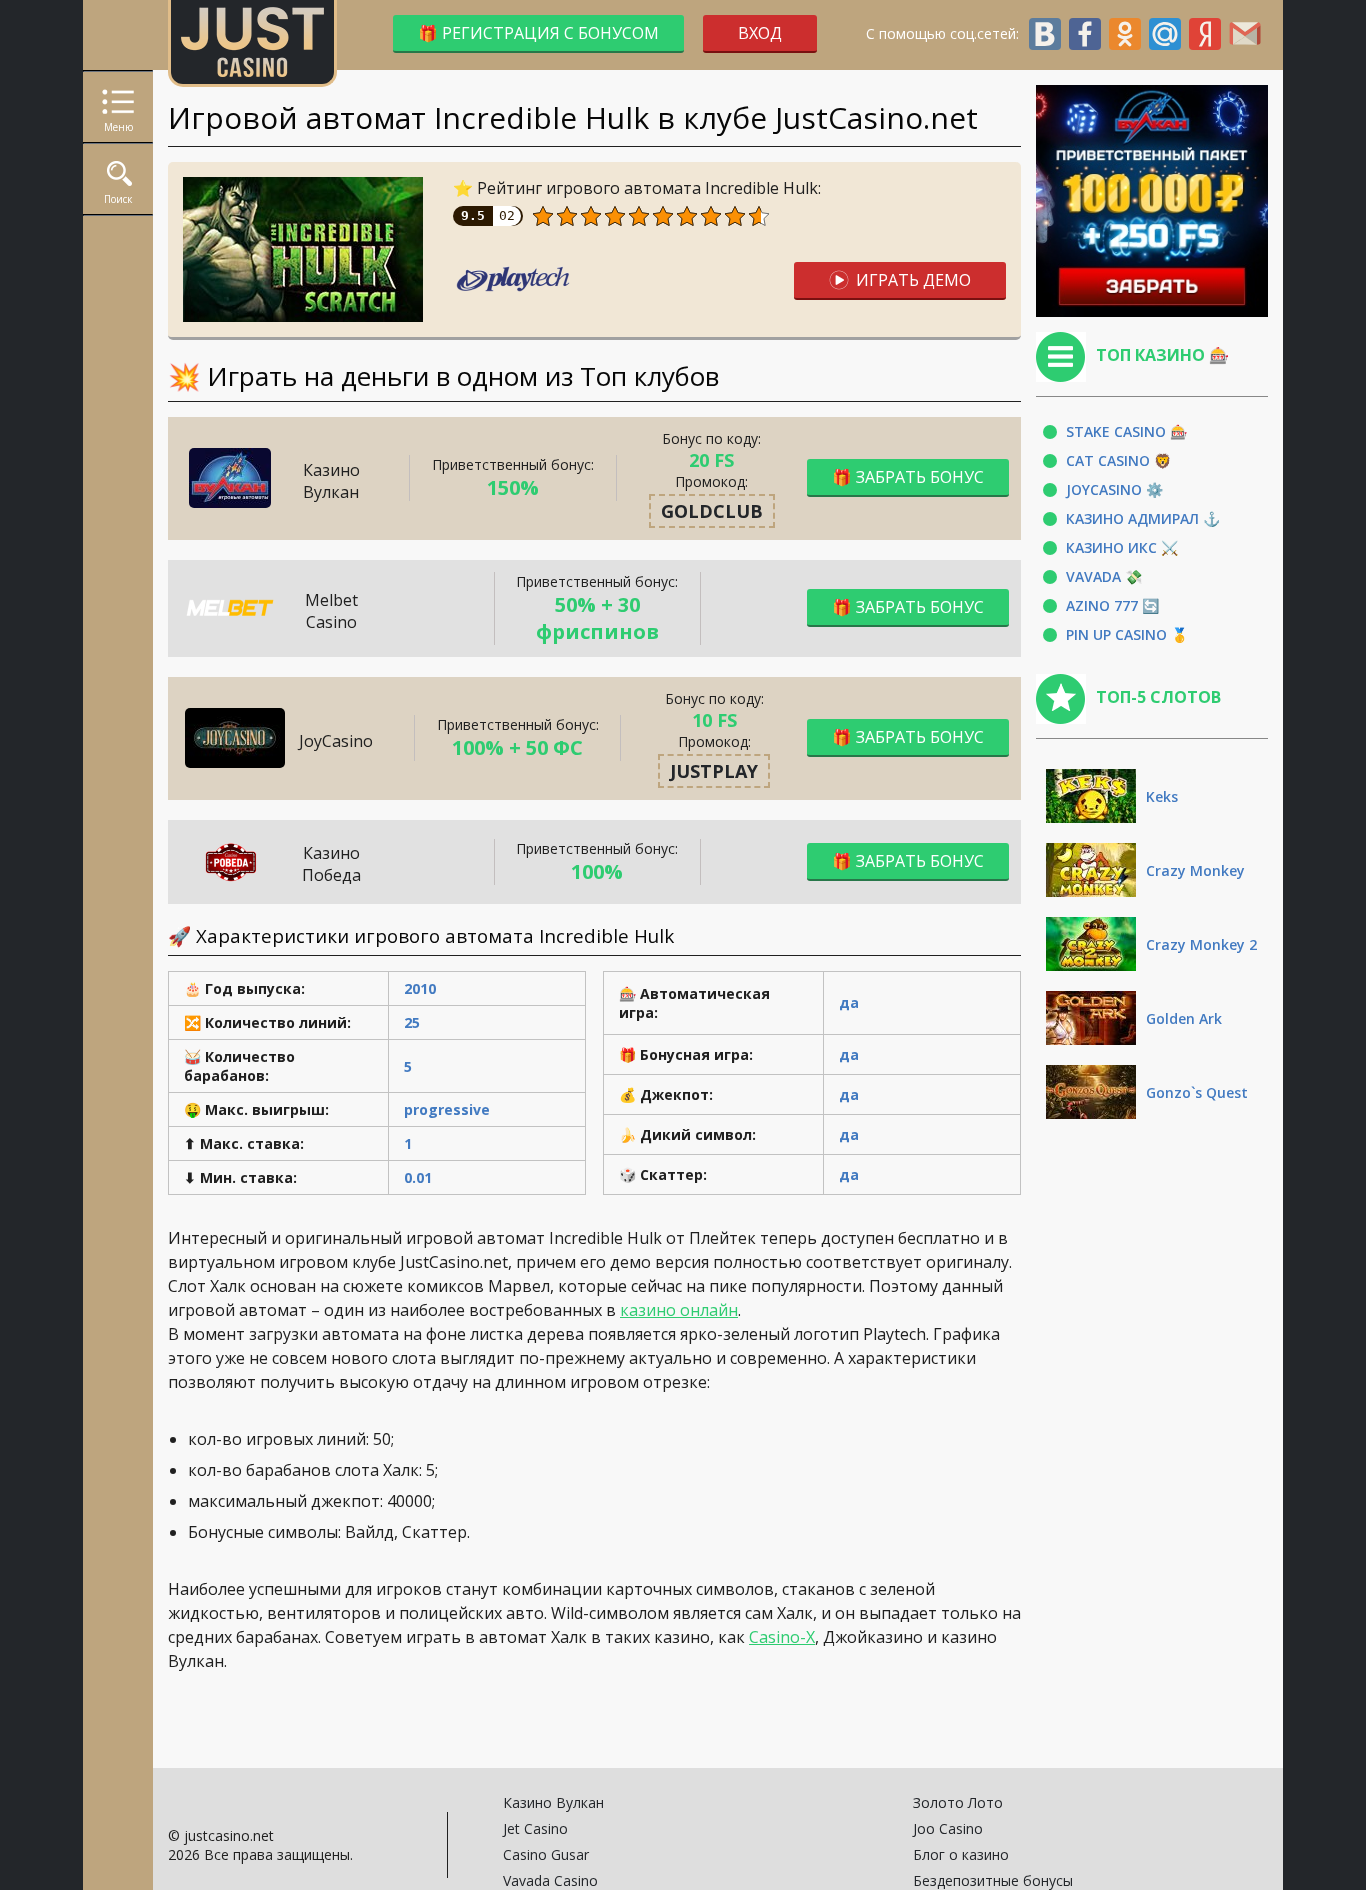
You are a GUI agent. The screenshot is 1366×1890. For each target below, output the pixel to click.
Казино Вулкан (553, 1802)
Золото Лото (958, 1802)
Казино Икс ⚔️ (1122, 547)
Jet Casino (535, 1828)
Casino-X (782, 1637)
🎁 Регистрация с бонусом (538, 33)
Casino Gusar (546, 1854)
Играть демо (913, 280)
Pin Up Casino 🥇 (1127, 634)
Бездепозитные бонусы (993, 1880)
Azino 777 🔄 (1112, 605)
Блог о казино (961, 1854)
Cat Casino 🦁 (1118, 460)
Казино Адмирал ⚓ (1143, 518)
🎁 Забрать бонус (908, 477)
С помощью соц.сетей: (946, 33)
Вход (760, 33)
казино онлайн (679, 1310)
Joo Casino (948, 1828)
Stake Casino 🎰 (1126, 431)
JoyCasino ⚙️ (1114, 489)
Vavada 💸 (1104, 576)
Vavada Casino (550, 1880)
